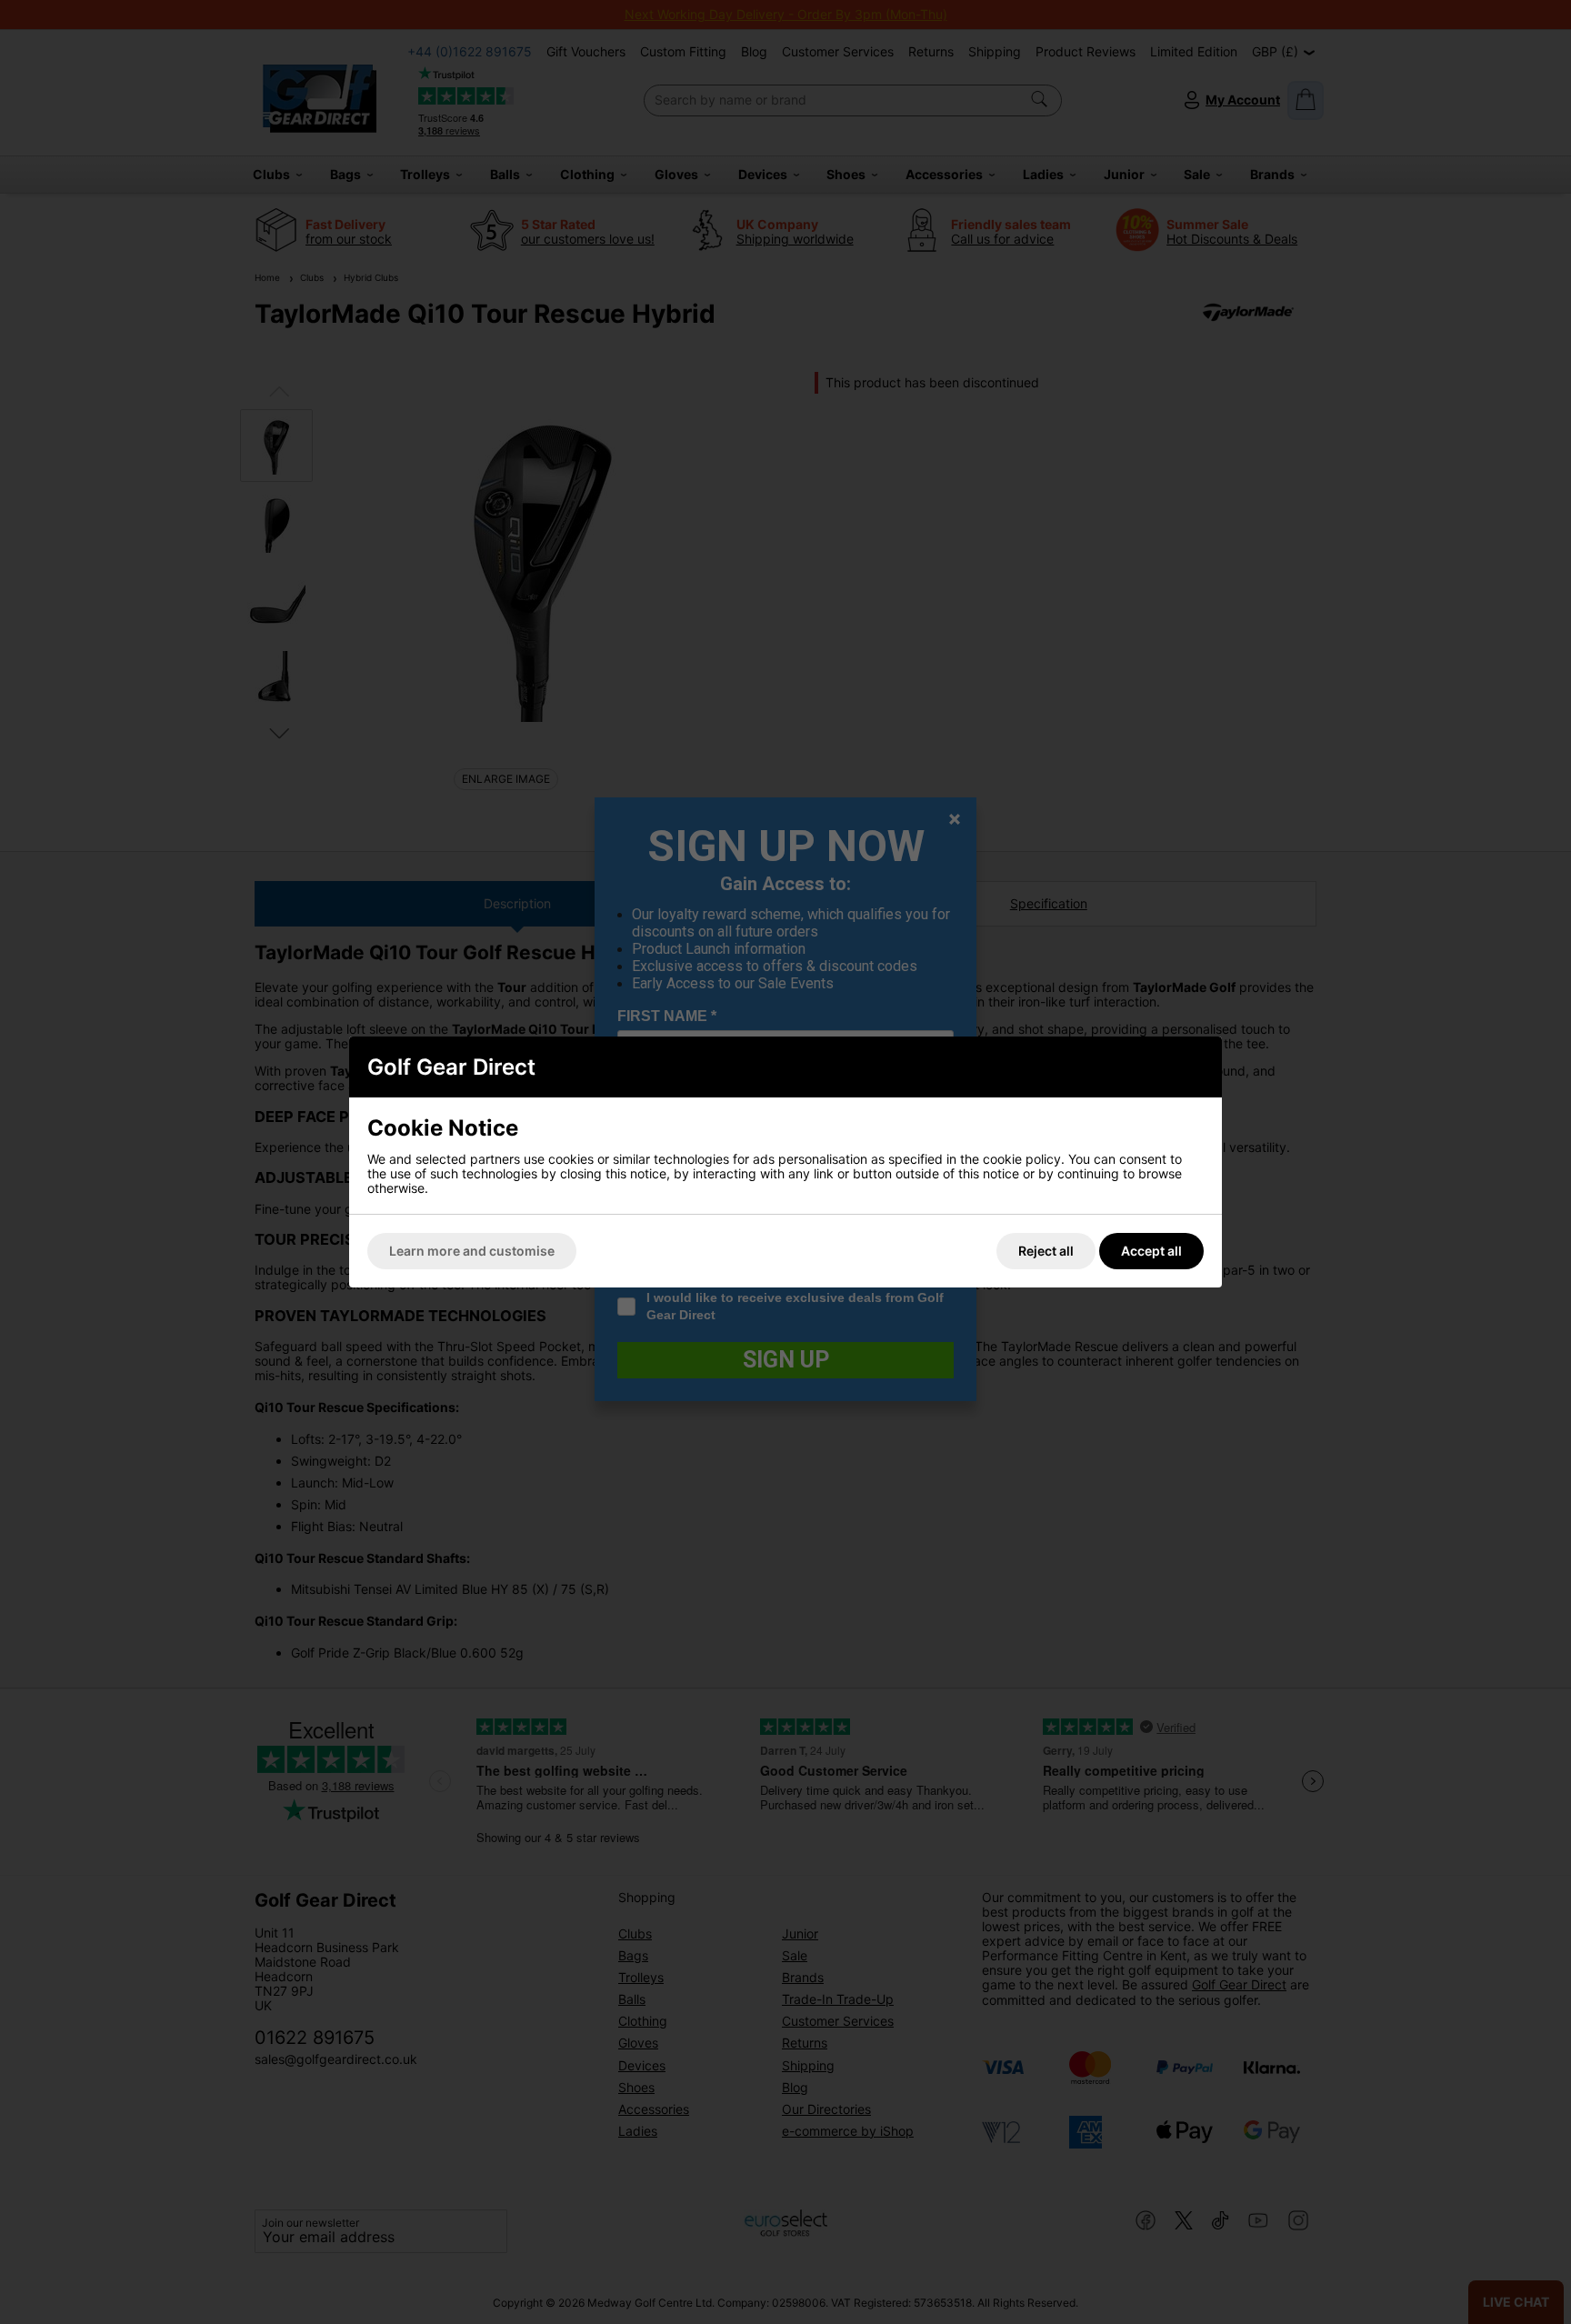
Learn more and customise (472, 1251)
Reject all (1046, 1251)
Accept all (1151, 1251)
